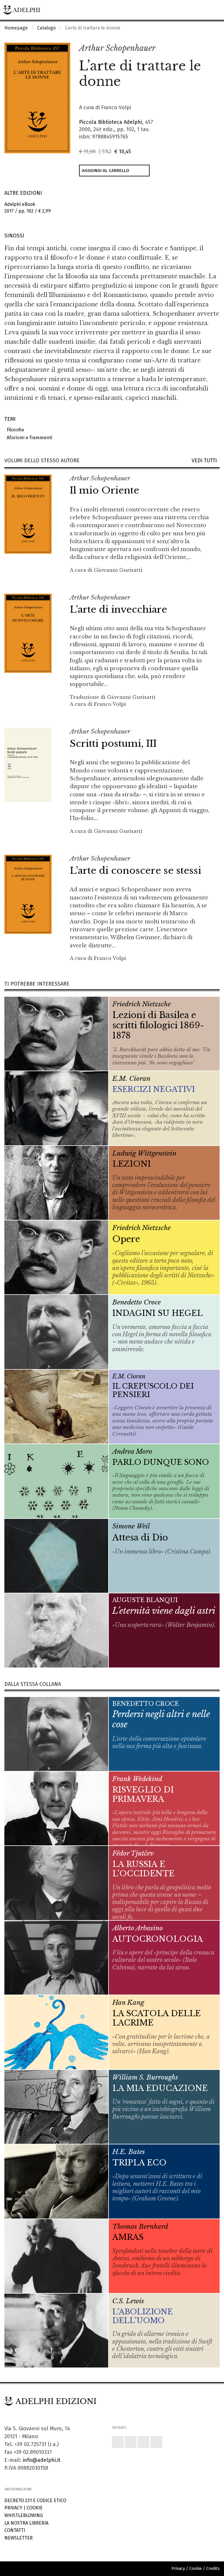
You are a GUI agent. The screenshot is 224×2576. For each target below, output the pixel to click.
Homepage (16, 28)
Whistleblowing (24, 2515)
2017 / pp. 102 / (28, 208)
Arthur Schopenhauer (117, 48)
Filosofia (14, 430)
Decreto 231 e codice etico (35, 2501)
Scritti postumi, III (113, 744)
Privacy (13, 2508)
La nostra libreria (26, 2523)
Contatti (15, 2530)
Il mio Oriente (104, 490)
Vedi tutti (206, 461)
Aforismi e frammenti (28, 438)
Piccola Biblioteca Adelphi (111, 122)
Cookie (35, 2508)
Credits (213, 2569)
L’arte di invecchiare (118, 609)
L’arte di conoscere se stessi (135, 871)
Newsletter (19, 2538)
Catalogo (46, 28)
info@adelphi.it (42, 2460)
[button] (202, 48)
